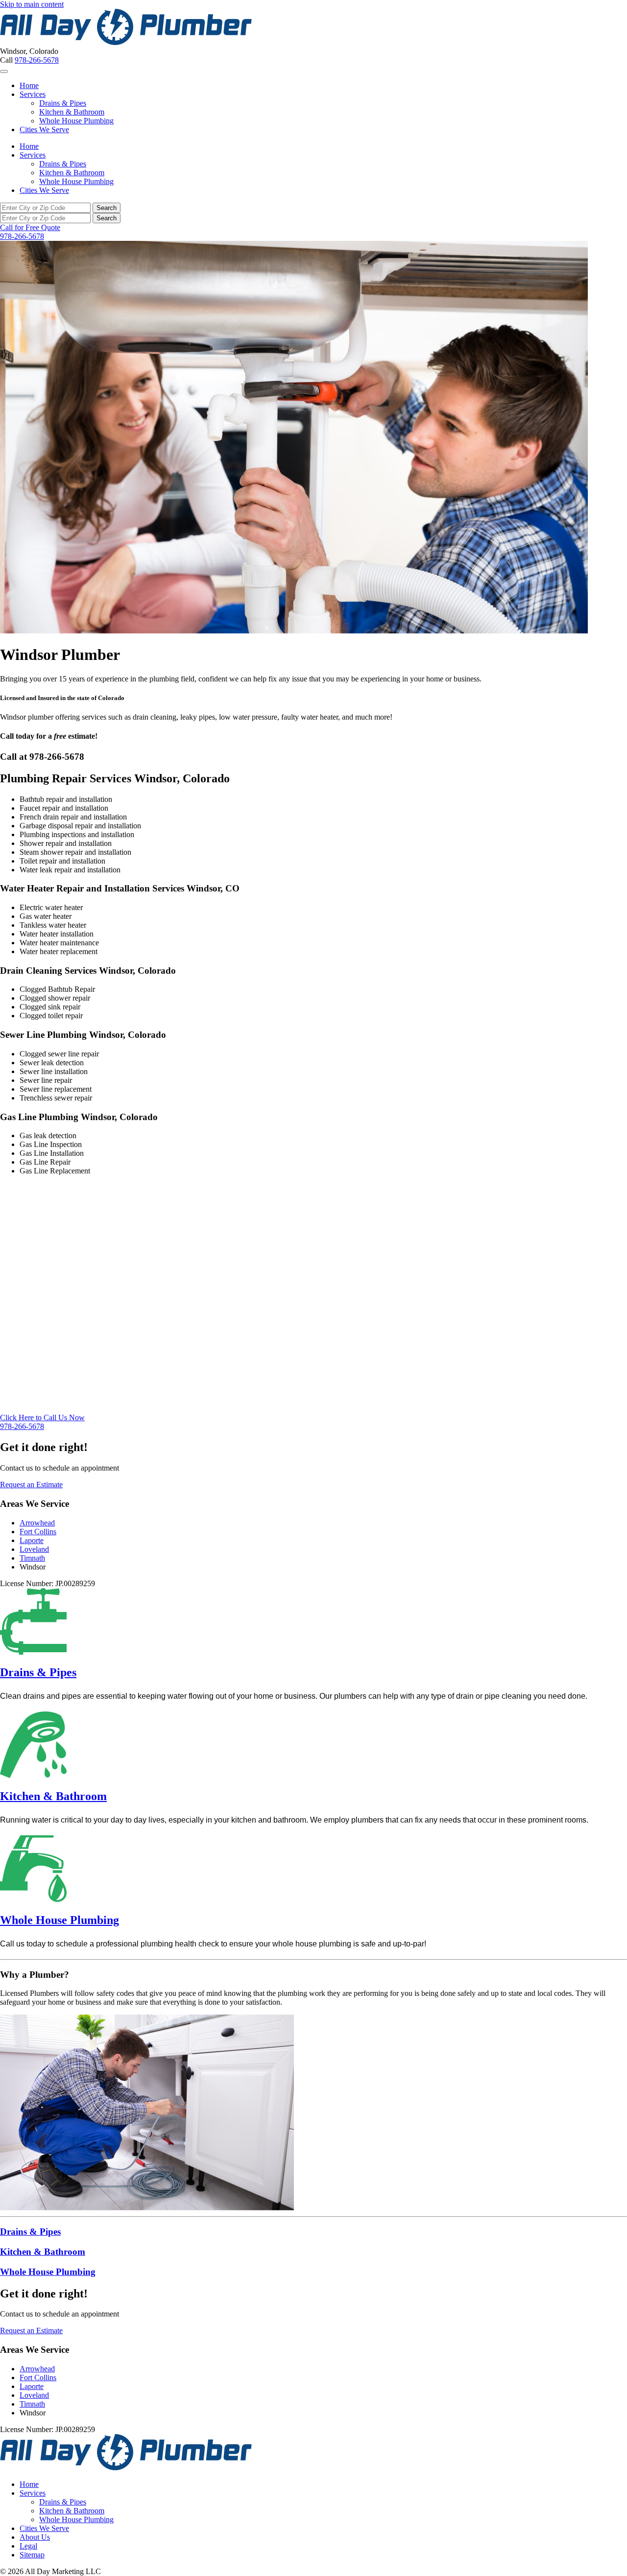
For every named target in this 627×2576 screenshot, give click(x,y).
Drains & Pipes (63, 103)
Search (107, 208)
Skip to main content (32, 4)
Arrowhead (37, 1523)
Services (33, 94)
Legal (28, 2546)
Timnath (32, 1558)
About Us (35, 2537)
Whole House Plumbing (76, 121)
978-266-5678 (37, 60)
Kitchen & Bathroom (72, 112)
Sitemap (32, 2555)
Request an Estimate (31, 1485)
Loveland (34, 1549)
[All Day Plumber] (126, 42)
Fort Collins (38, 1532)
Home (29, 85)
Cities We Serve (44, 129)
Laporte (32, 1540)
